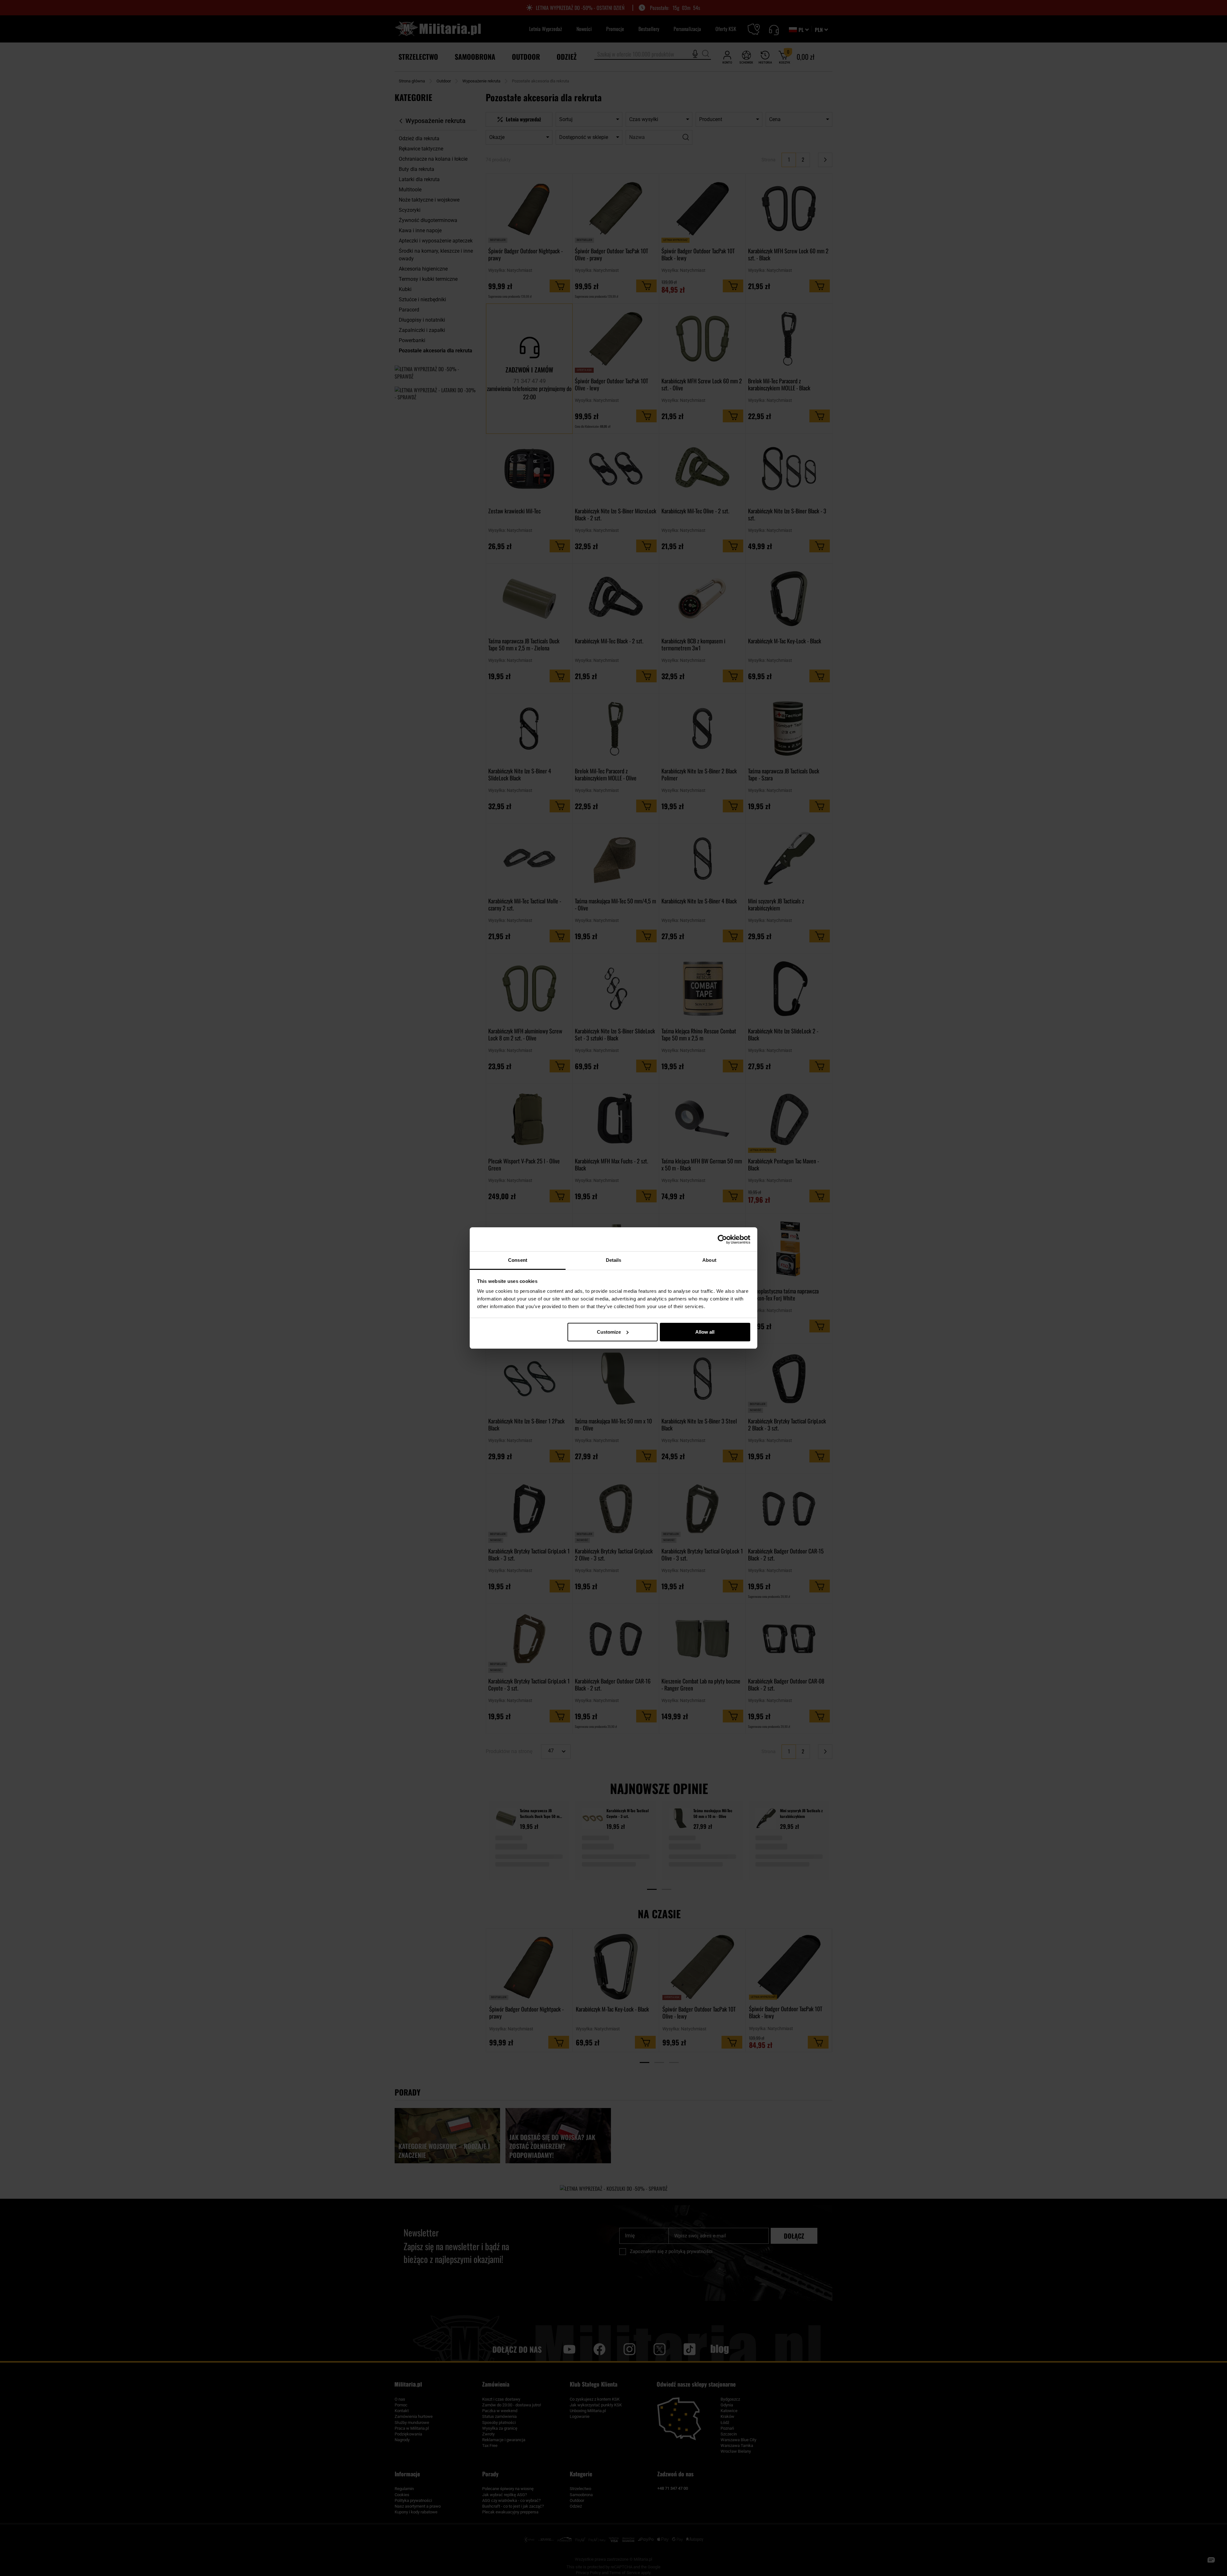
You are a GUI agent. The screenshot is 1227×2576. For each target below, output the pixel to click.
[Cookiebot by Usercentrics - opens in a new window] (722, 1239)
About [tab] (709, 1260)
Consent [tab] (518, 1260)
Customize (609, 1332)
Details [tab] (614, 1260)
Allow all (705, 1332)
